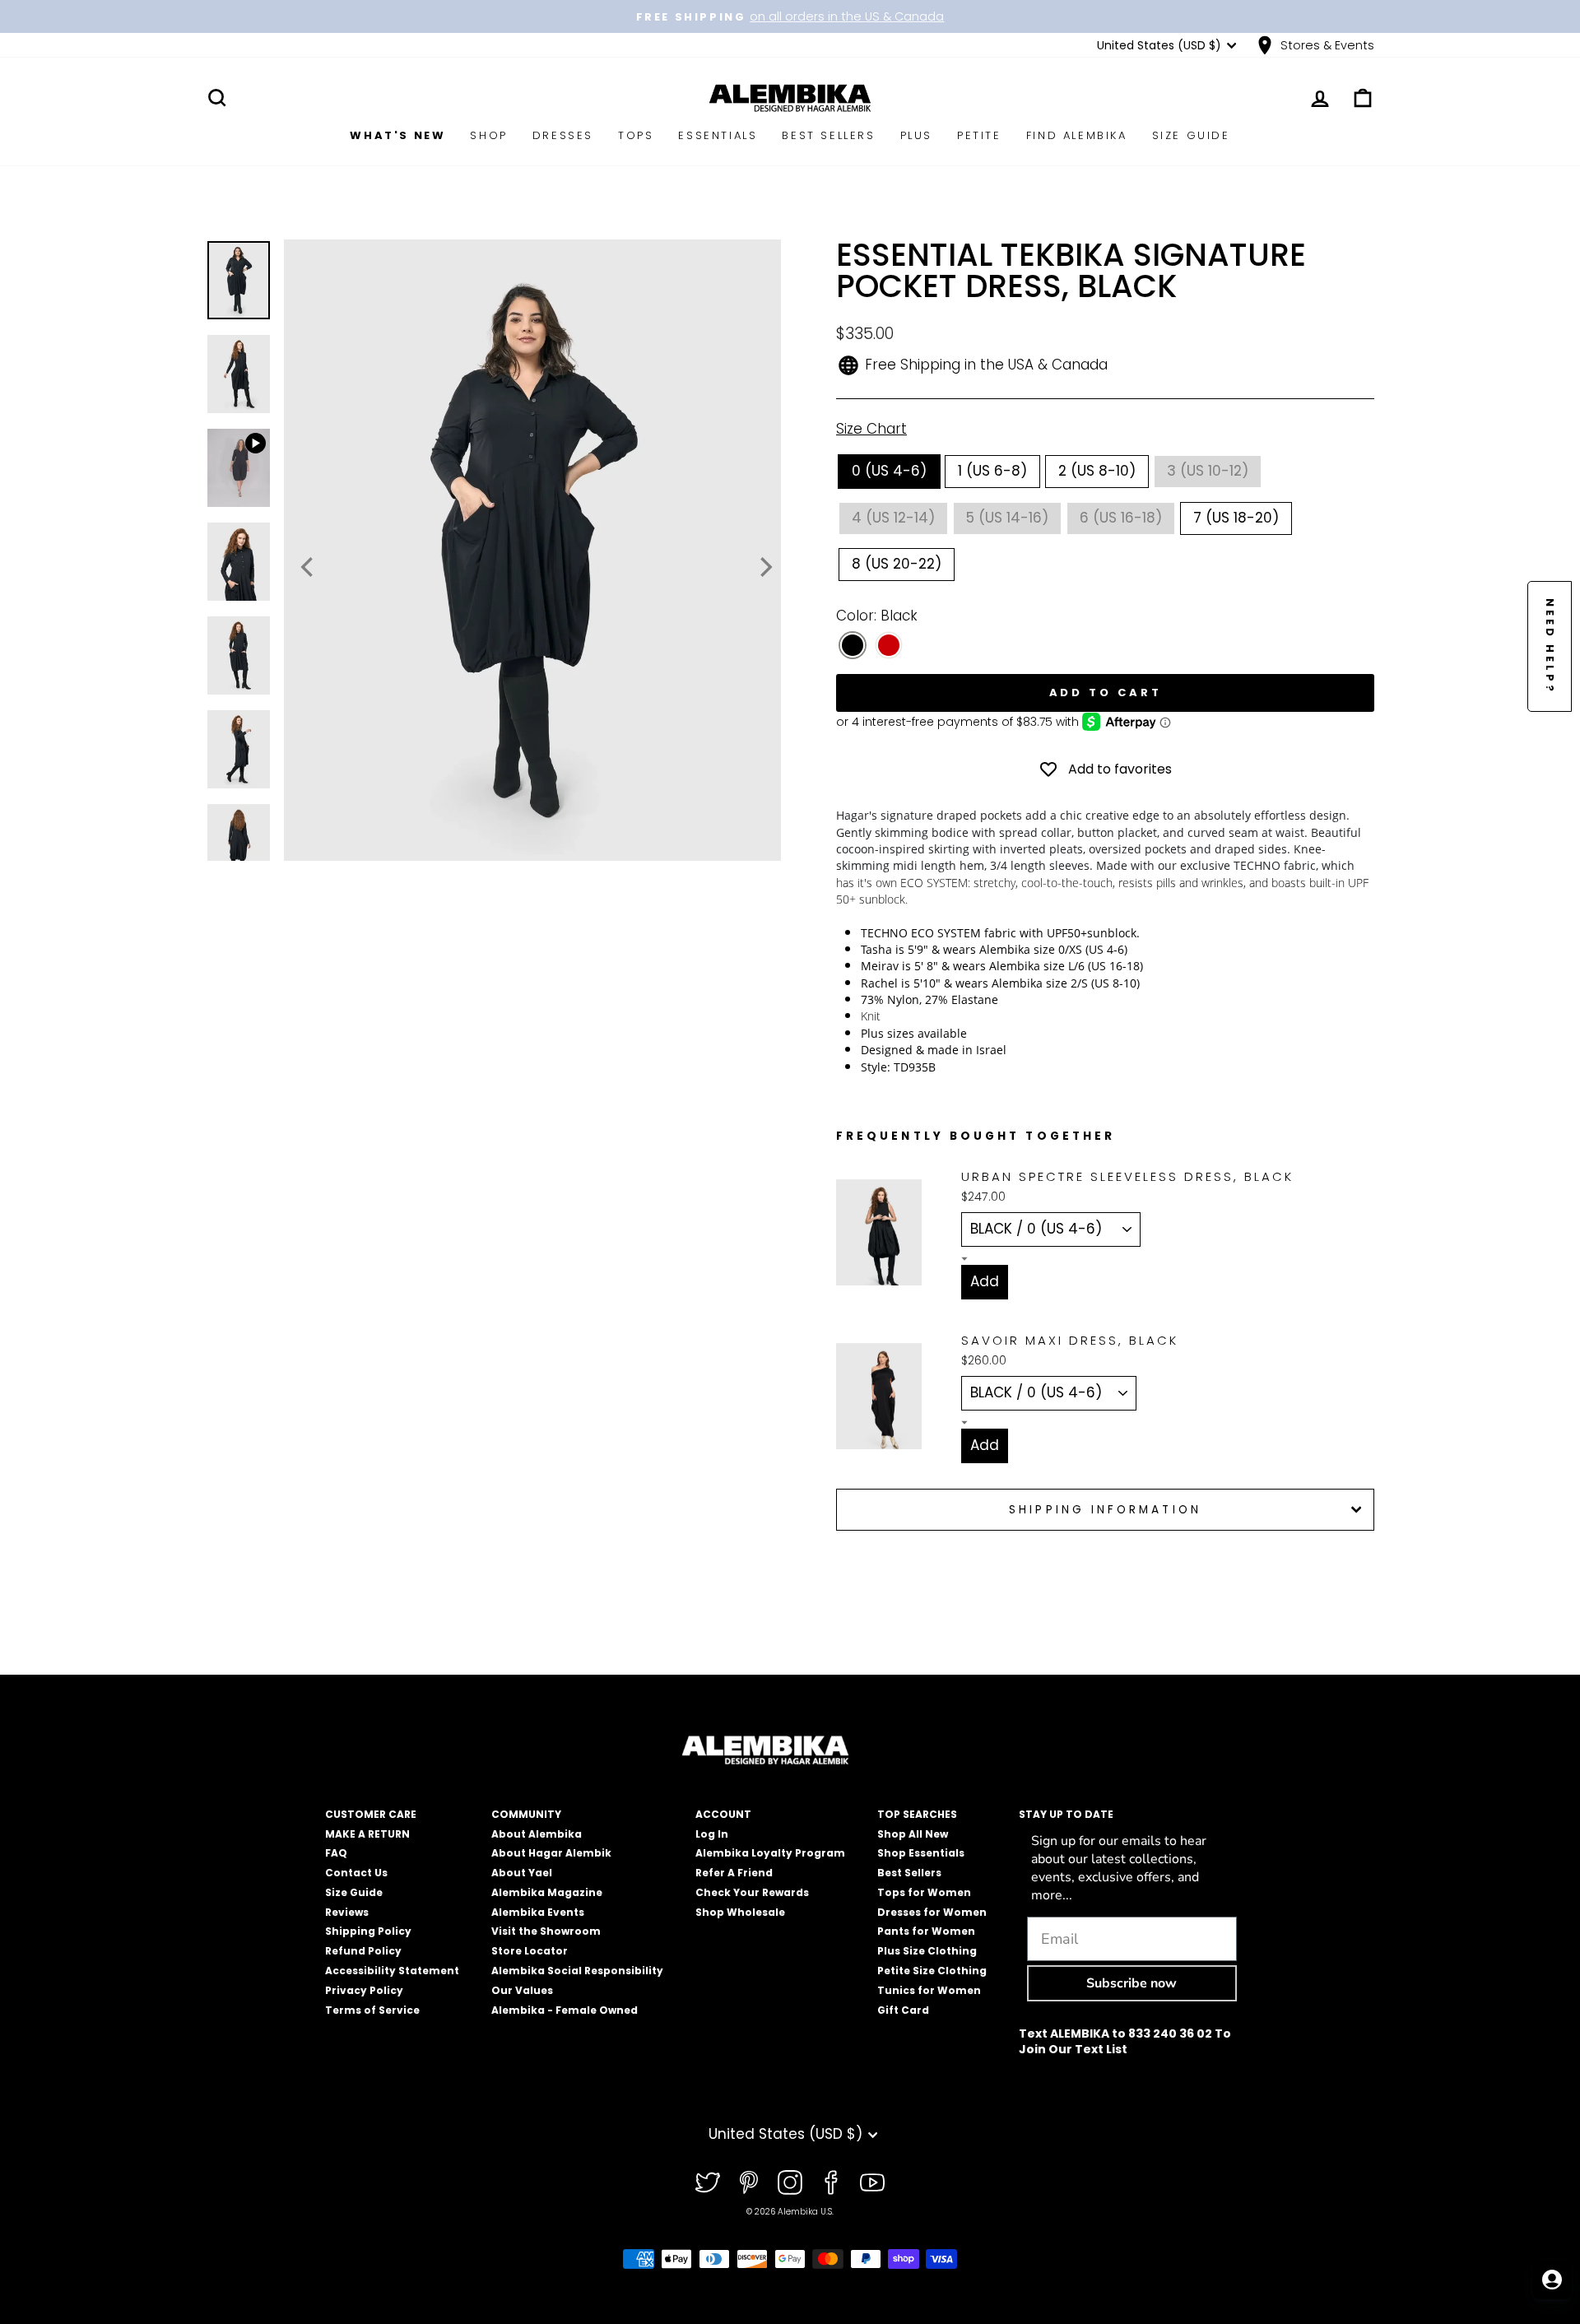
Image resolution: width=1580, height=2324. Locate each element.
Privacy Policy (364, 1990)
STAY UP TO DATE (1066, 1814)
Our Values (522, 1990)
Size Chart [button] (871, 429)
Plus (916, 135)
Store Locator (530, 1951)
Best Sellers (828, 135)
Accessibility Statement (392, 1971)
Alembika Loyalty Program (770, 1853)
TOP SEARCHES (917, 1814)
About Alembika (537, 1834)
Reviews (347, 1912)
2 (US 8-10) (1097, 471)
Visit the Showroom (546, 1931)
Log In (712, 1834)
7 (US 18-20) (1236, 518)
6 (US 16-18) (1121, 518)
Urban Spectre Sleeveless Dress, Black (1127, 1176)
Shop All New (913, 1834)
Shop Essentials (921, 1853)
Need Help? (1550, 646)
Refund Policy (363, 1951)
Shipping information (1105, 1510)
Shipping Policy (368, 1931)
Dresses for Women (932, 1912)
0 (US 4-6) (889, 471)
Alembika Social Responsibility (577, 1971)
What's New (397, 135)
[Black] (853, 646)
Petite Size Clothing (932, 1971)
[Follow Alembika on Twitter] (708, 2182)
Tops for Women (924, 1892)
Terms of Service (372, 2010)
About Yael (522, 1873)
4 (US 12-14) (893, 518)
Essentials (718, 135)
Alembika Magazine (547, 1892)
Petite (979, 135)
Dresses (563, 135)
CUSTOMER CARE (371, 1814)
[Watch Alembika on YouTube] (872, 2182)
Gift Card (903, 2010)
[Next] (764, 567)
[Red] (889, 646)
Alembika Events (538, 1912)
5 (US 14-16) (1007, 518)
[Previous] (309, 567)
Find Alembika (1077, 135)
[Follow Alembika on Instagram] (790, 2182)
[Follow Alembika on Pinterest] (749, 2182)
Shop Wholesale (740, 1912)
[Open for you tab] (1552, 2280)
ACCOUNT (723, 1814)
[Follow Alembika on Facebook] (831, 2182)
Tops (636, 135)
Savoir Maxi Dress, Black (1070, 1340)
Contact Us (356, 1873)
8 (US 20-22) (897, 564)
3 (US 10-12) (1208, 471)
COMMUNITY (526, 1814)
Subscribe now (1132, 1983)
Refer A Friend (734, 1873)
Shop (488, 135)
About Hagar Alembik (551, 1853)
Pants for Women (926, 1931)
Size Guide (1191, 135)
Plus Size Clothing (927, 1951)
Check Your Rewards (752, 1892)
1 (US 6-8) (992, 471)
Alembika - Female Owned (565, 2010)
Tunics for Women (929, 1990)
